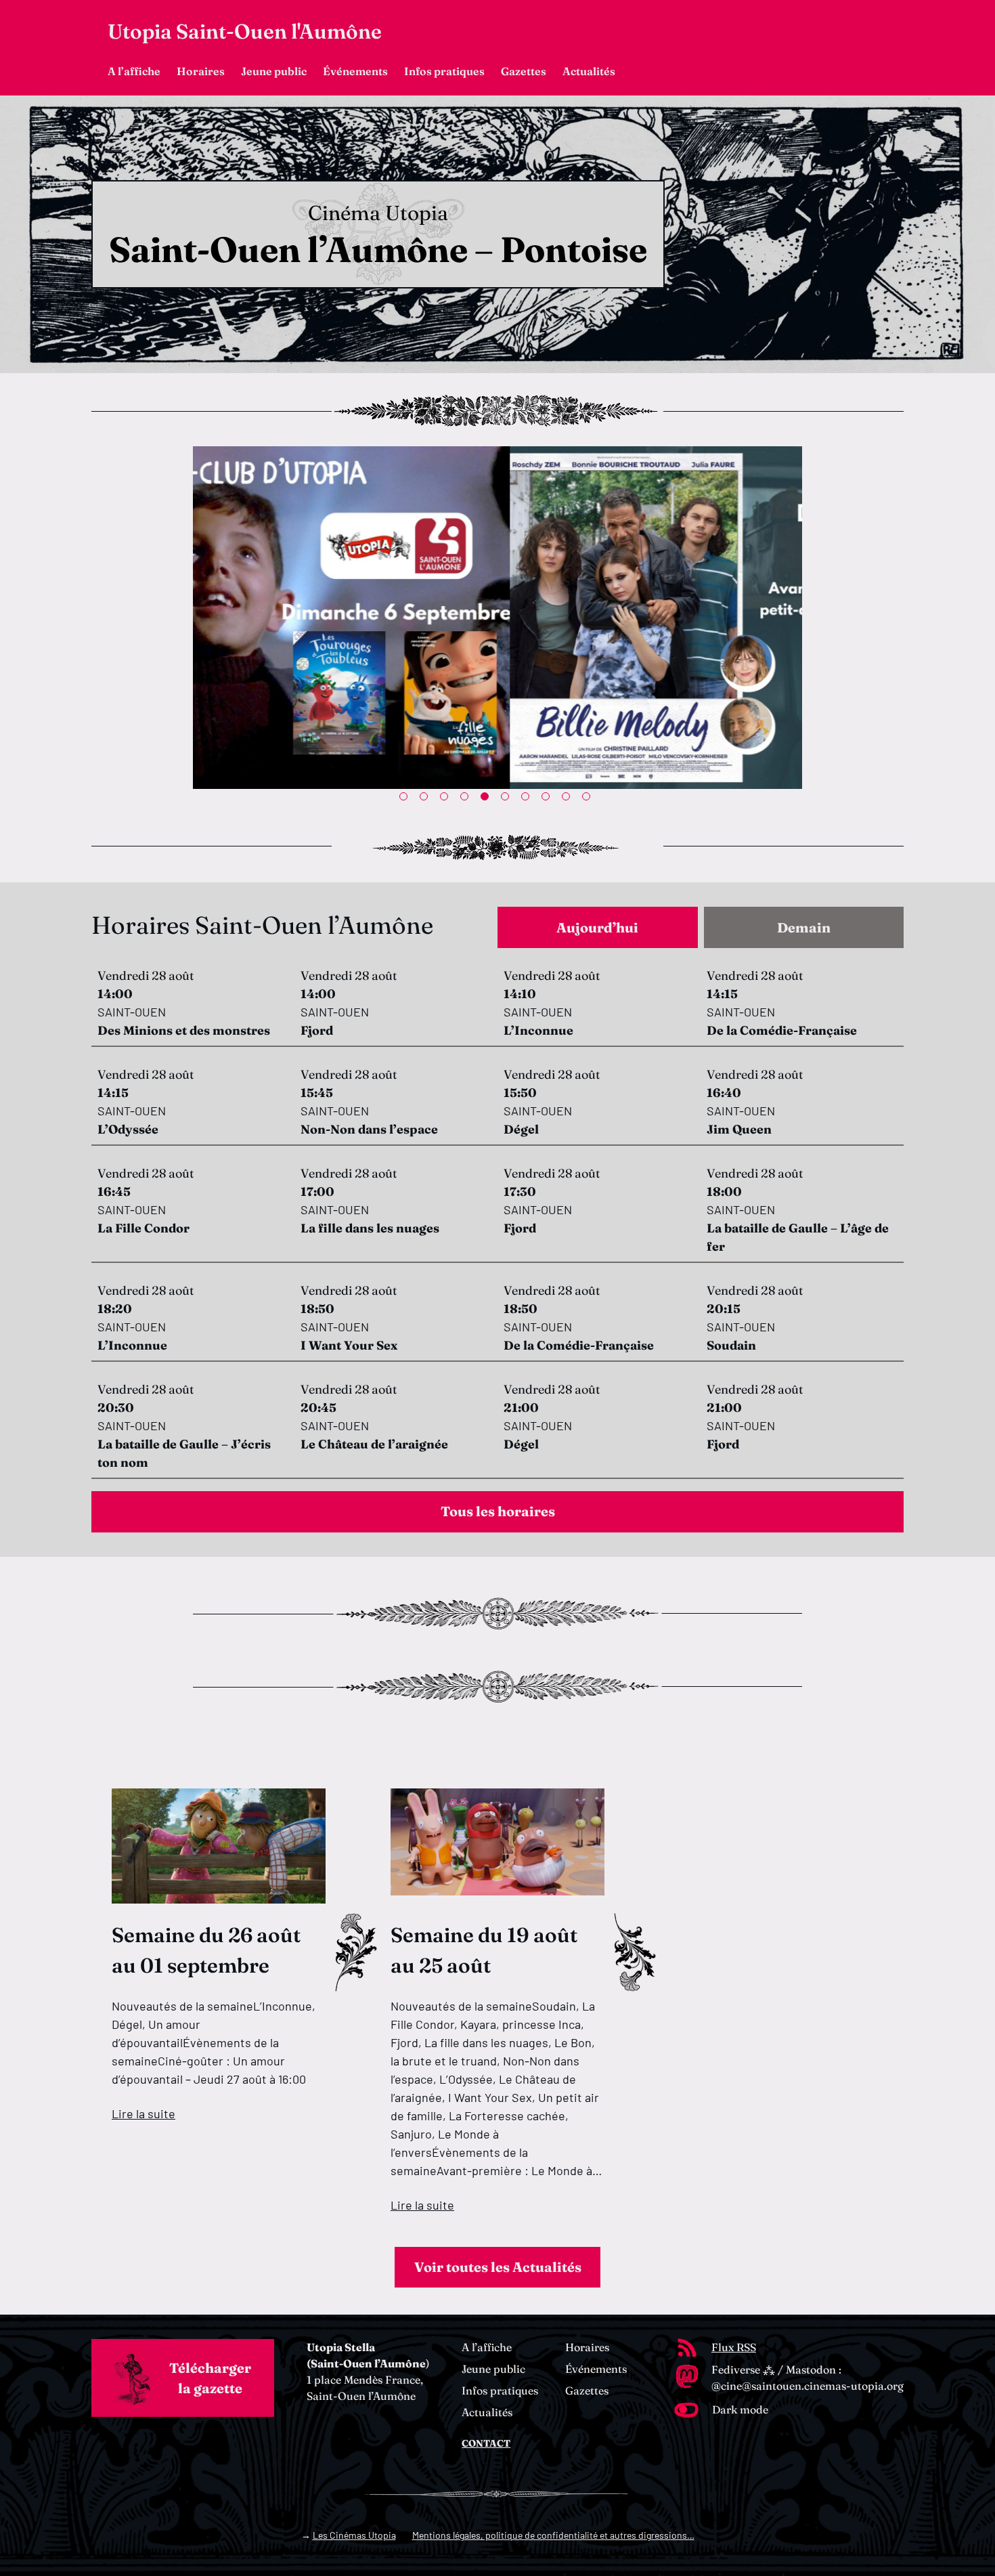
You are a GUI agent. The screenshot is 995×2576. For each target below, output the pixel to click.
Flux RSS (734, 2347)
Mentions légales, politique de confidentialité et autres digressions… (553, 2535)
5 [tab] (487, 799)
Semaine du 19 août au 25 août (484, 1950)
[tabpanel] (497, 618)
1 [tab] (406, 799)
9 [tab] (569, 799)
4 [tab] (467, 799)
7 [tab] (528, 799)
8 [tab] (548, 799)
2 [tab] (426, 799)
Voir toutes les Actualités (498, 2267)
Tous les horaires (498, 1511)
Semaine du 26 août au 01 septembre (206, 1950)
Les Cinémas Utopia (354, 2535)
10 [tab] (589, 799)
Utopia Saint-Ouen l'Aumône (245, 31)
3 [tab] (447, 799)
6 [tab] (508, 799)
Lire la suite (143, 2113)
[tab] (598, 927)
